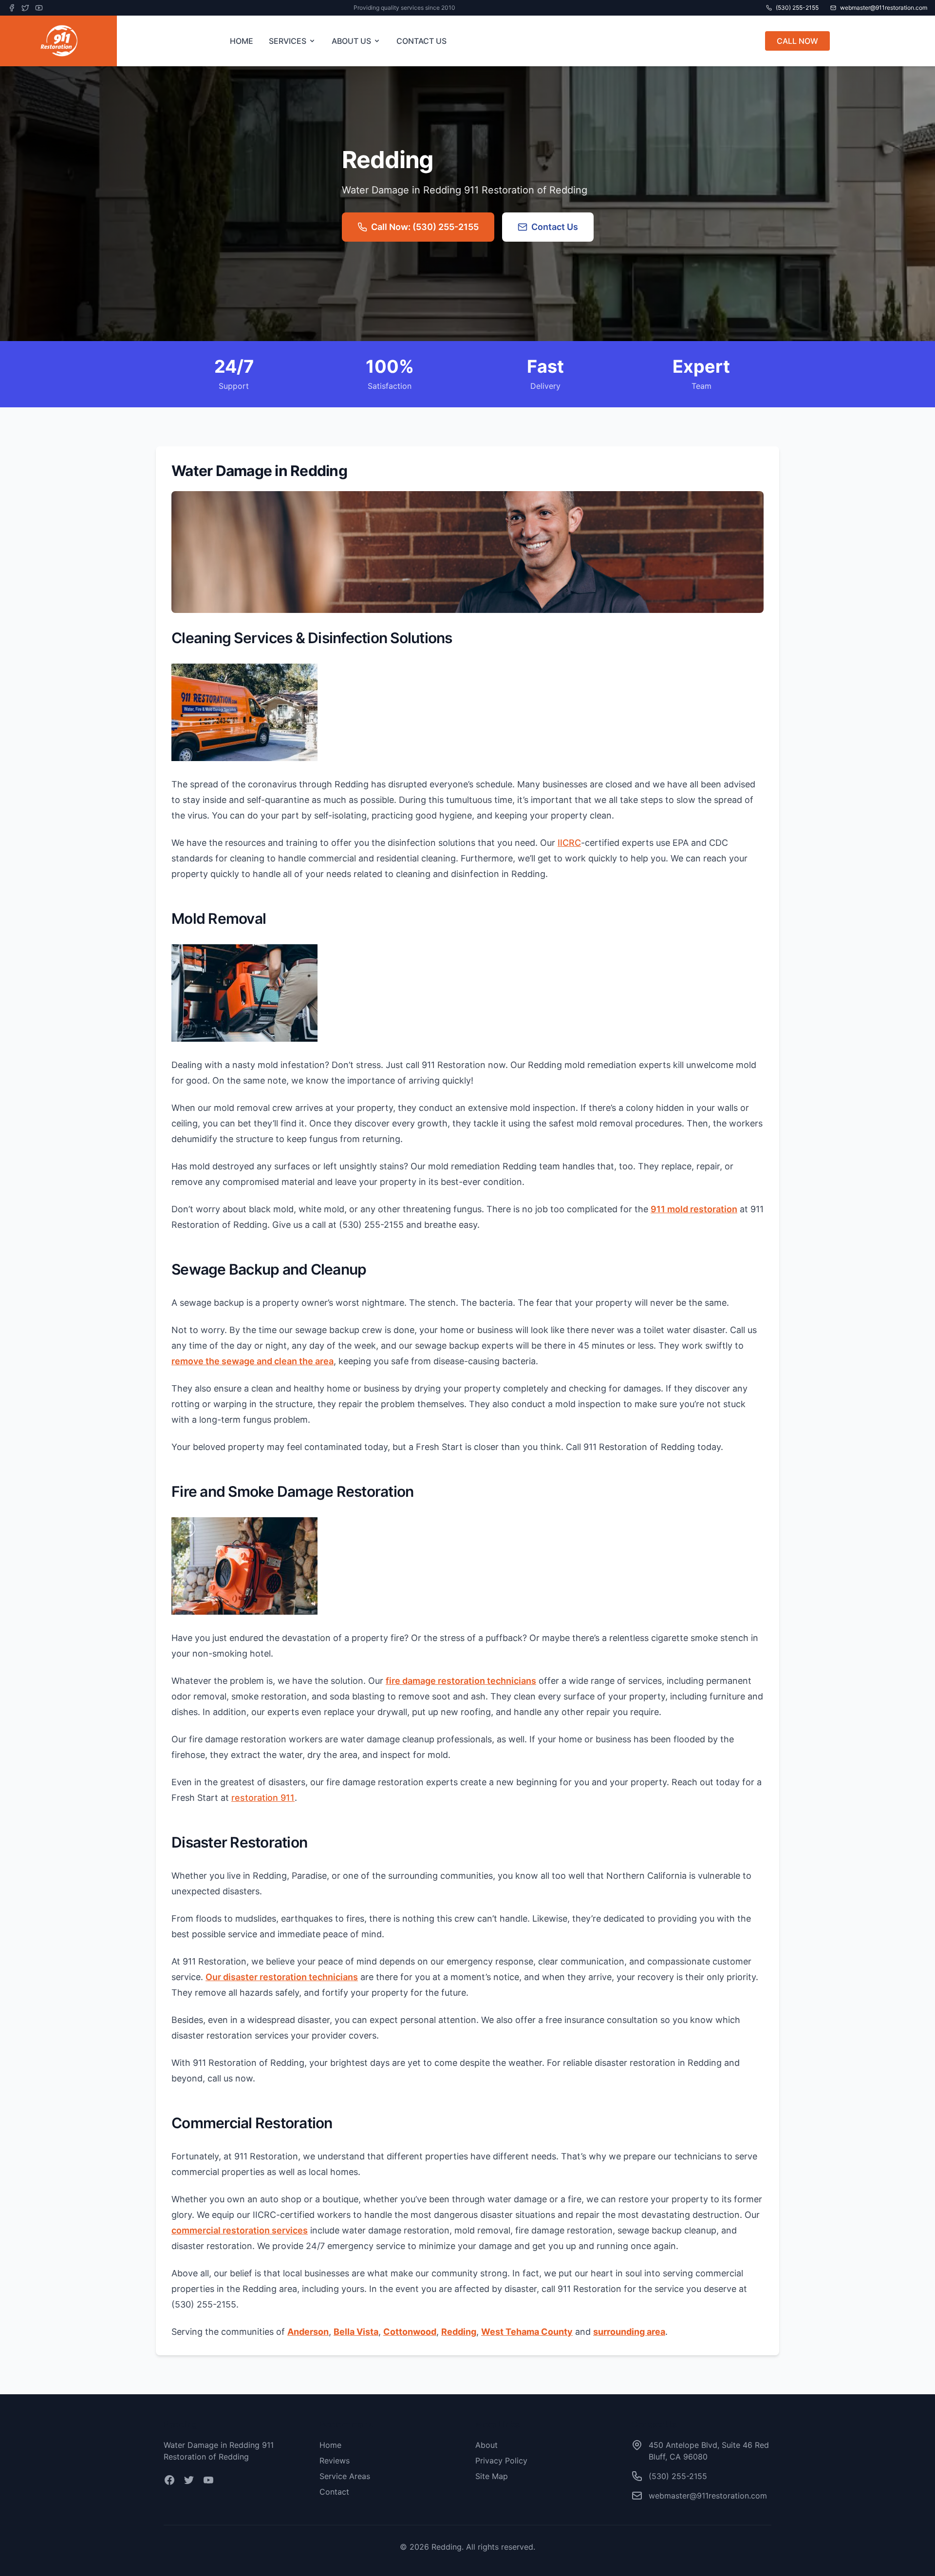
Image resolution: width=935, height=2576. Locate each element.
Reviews (335, 2461)
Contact (334, 2492)
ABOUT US (351, 41)
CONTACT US (421, 41)
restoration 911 (263, 1798)
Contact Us (555, 227)
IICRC (569, 843)
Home (330, 2445)
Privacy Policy (501, 2461)
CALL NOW (797, 41)
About (486, 2445)
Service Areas (345, 2476)
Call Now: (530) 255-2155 (425, 227)
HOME (242, 41)
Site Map (492, 2476)
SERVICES (288, 41)
